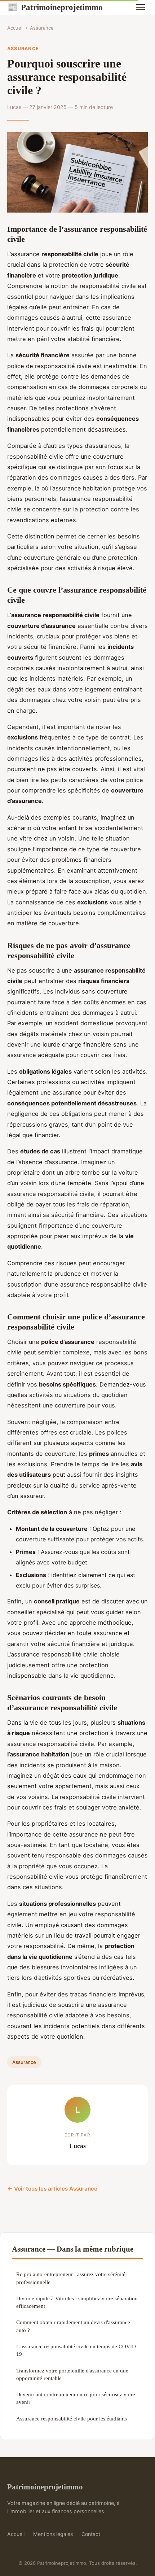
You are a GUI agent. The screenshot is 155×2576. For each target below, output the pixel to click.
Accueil (15, 28)
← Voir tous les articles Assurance (52, 2189)
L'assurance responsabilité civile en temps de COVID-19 (77, 2350)
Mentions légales (53, 2534)
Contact (91, 2534)
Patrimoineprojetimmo (55, 7)
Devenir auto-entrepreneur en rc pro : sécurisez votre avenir (76, 2398)
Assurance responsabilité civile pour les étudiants (72, 2418)
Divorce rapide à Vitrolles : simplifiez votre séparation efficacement (77, 2302)
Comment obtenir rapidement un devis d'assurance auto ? (73, 2326)
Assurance (42, 28)
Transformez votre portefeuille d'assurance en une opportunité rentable (72, 2374)
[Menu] (141, 7)
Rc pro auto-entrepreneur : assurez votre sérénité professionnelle (71, 2278)
